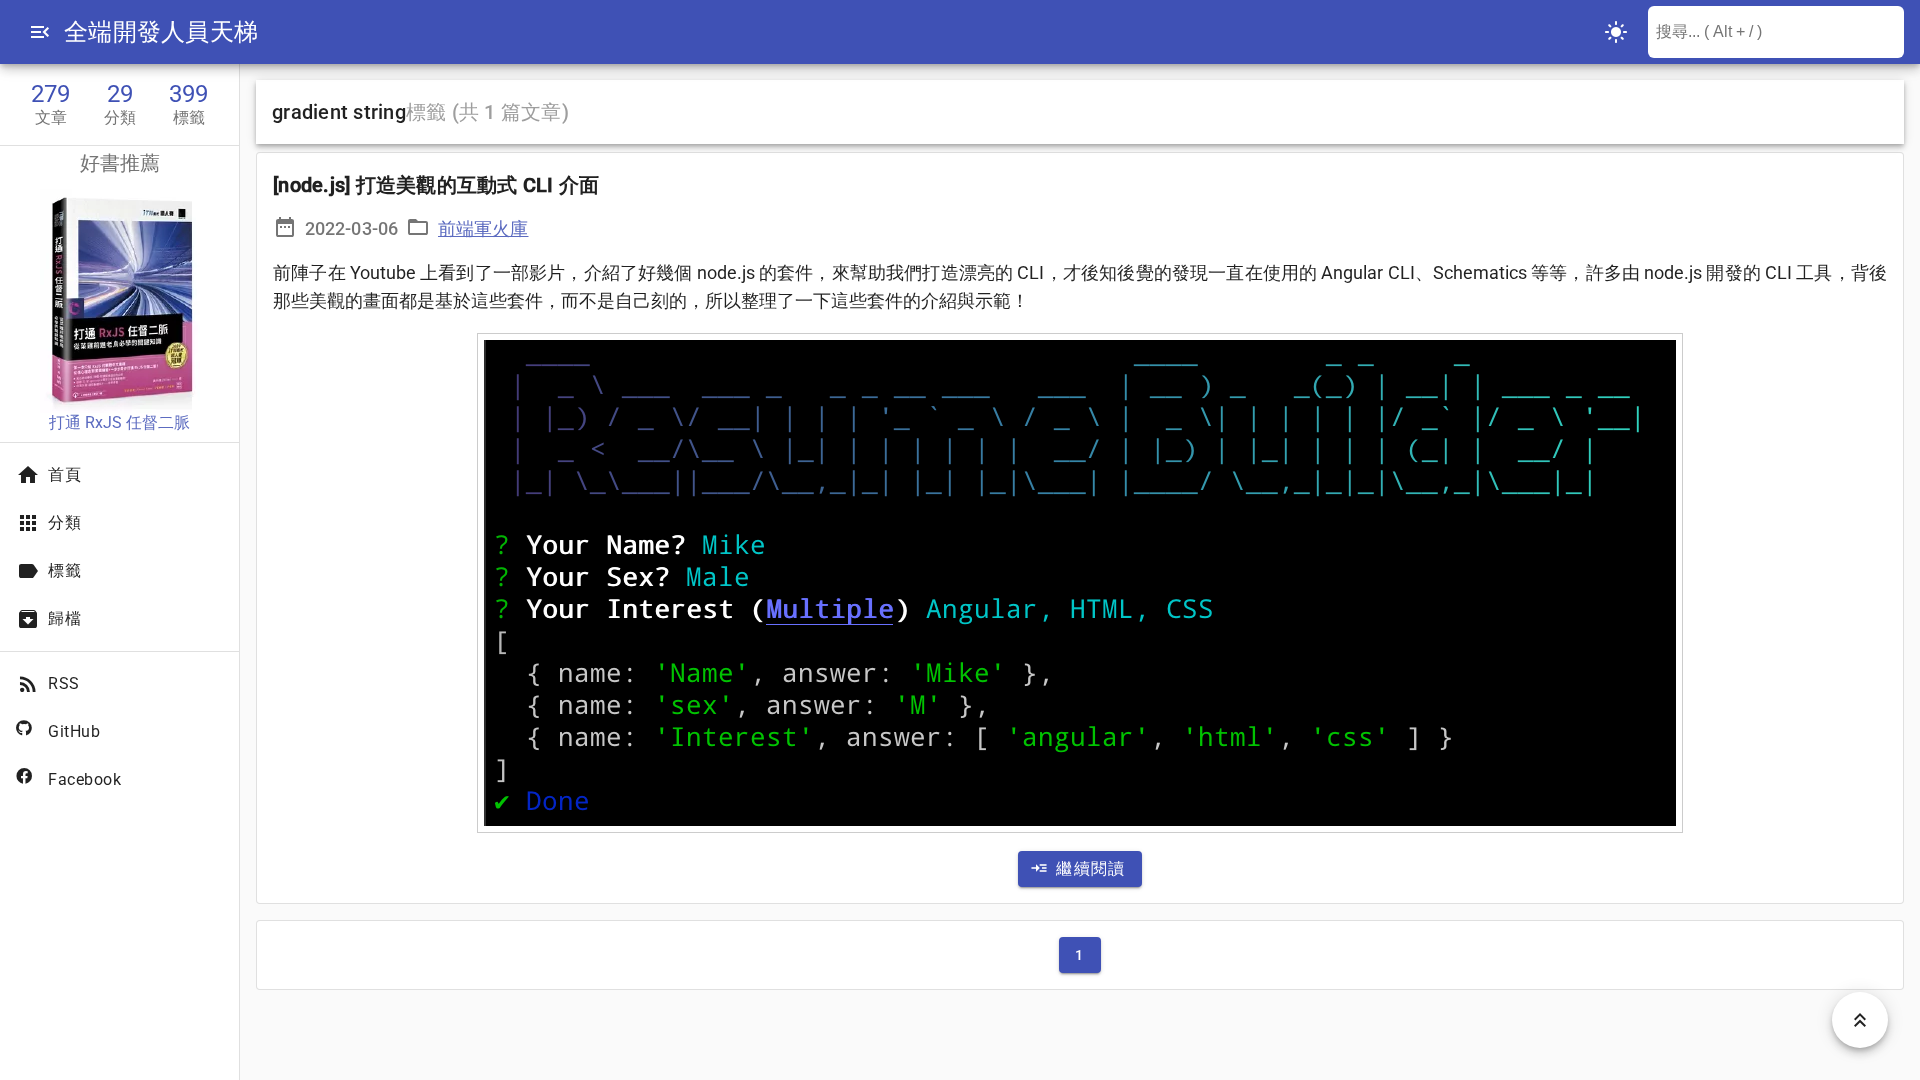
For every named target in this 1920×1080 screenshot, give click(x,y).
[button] (40, 32)
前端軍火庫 (483, 228)
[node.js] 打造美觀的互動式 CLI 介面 (436, 185)
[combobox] (1776, 32)
